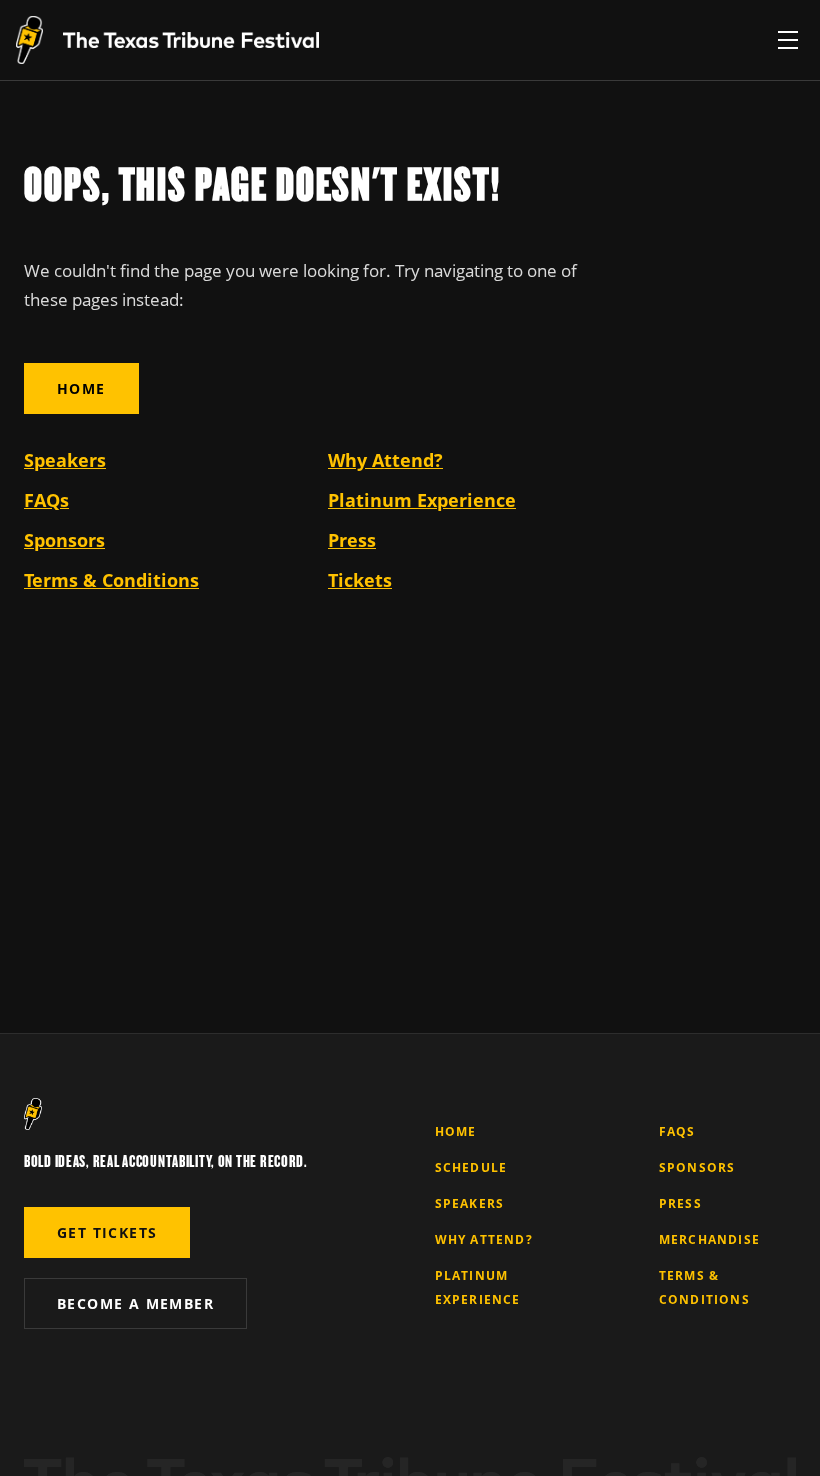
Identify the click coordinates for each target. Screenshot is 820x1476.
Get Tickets (107, 1232)
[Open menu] (788, 40)
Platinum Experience (422, 500)
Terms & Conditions (111, 580)
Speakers (65, 460)
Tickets (360, 580)
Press (352, 540)
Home (81, 388)
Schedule (471, 1167)
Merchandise (709, 1239)
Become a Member (135, 1303)
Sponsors (64, 540)
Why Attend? (385, 460)
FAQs (46, 500)
